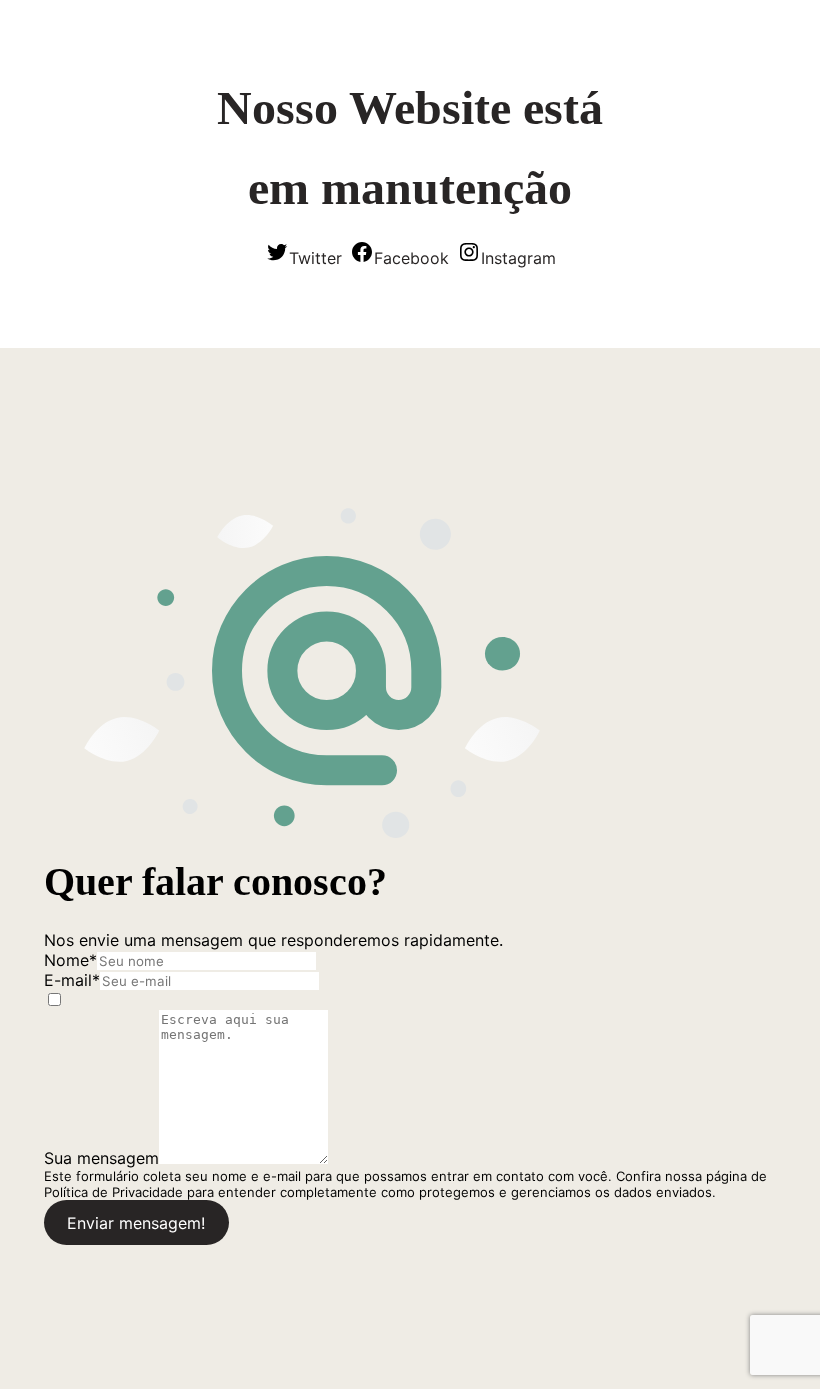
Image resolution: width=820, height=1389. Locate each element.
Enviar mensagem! (136, 1223)
